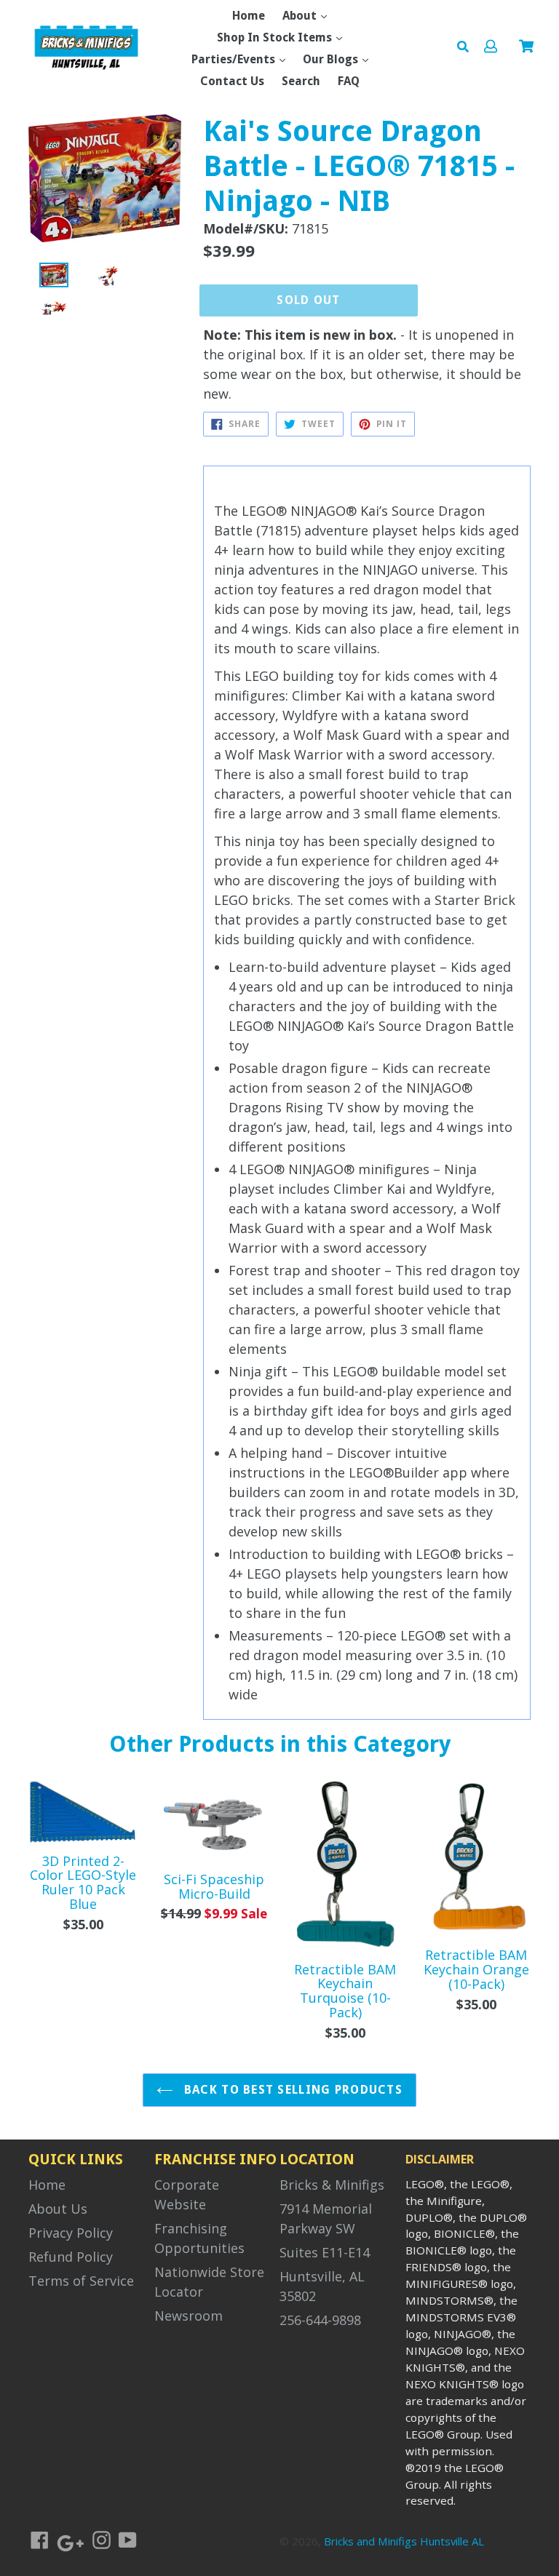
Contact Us (232, 81)
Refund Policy (71, 2257)
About (301, 16)
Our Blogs (332, 59)
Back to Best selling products (292, 2090)
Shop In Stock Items (276, 37)
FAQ (349, 81)
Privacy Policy (71, 2233)
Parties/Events (235, 59)
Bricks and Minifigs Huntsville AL (404, 2541)
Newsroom (189, 2316)
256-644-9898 (320, 2320)
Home (249, 16)
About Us (58, 2209)
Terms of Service (81, 2281)
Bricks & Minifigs (332, 2185)
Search (301, 81)
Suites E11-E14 (325, 2252)
